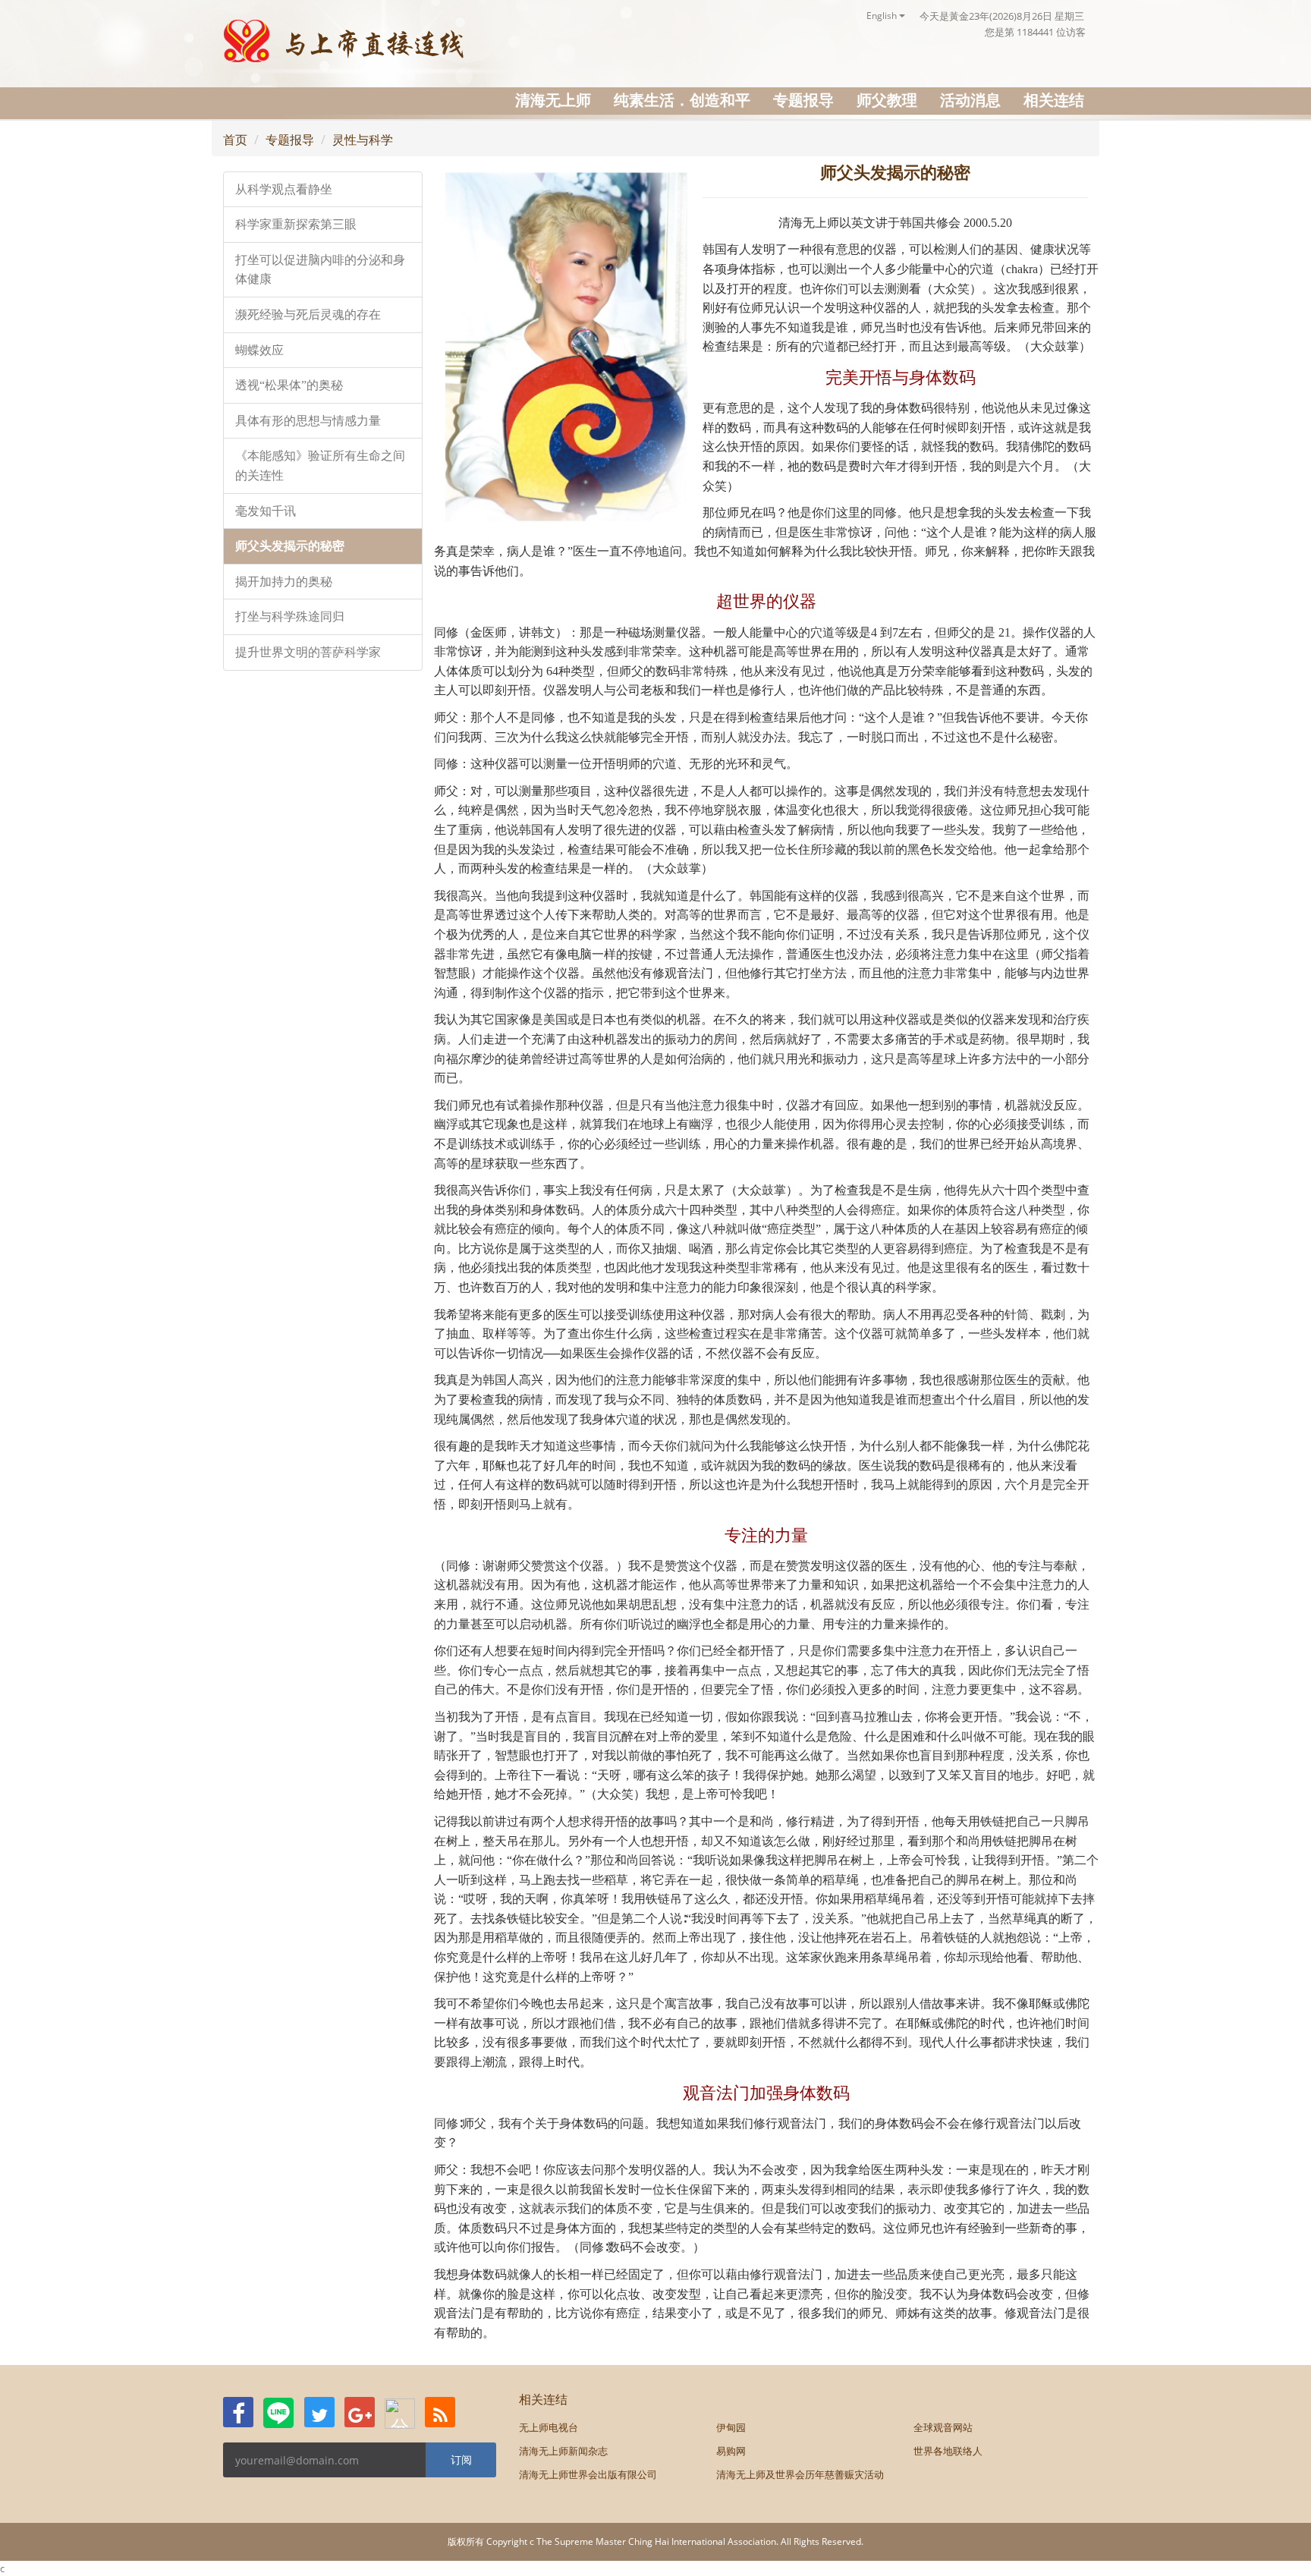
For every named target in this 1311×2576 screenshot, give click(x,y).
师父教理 (887, 100)
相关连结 (1054, 100)
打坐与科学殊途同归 (290, 616)
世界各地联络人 (948, 2451)
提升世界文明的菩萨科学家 (308, 652)
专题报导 (803, 100)
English (883, 16)
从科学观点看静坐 (284, 189)
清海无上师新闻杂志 (563, 2451)
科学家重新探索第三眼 (296, 224)
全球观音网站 (943, 2427)
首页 (235, 140)
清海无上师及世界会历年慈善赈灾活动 (800, 2474)
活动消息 (970, 100)
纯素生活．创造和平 (682, 100)
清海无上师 (553, 100)
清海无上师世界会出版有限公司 (588, 2474)
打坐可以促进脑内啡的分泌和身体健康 (320, 270)
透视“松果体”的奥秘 (289, 385)
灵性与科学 (363, 140)
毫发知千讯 (266, 511)
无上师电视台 (549, 2427)
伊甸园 (731, 2427)
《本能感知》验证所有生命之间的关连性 (320, 466)
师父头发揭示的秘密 (290, 546)
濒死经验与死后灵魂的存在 (308, 315)
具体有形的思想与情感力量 (308, 421)
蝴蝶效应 (259, 350)
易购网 (731, 2451)
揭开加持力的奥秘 (284, 582)
